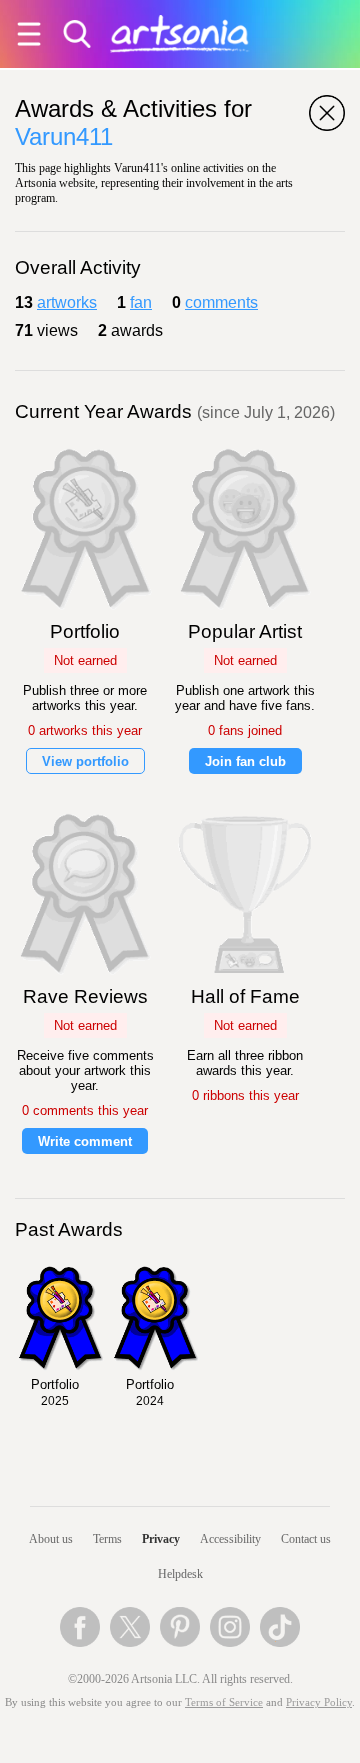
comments (221, 302)
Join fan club (245, 761)
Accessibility (230, 1539)
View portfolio (85, 761)
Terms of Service (224, 1702)
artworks (67, 302)
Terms (107, 1539)
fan (141, 302)
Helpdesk (180, 1574)
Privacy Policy (319, 1702)
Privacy (161, 1539)
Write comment (85, 1141)
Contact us (306, 1539)
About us (51, 1539)
